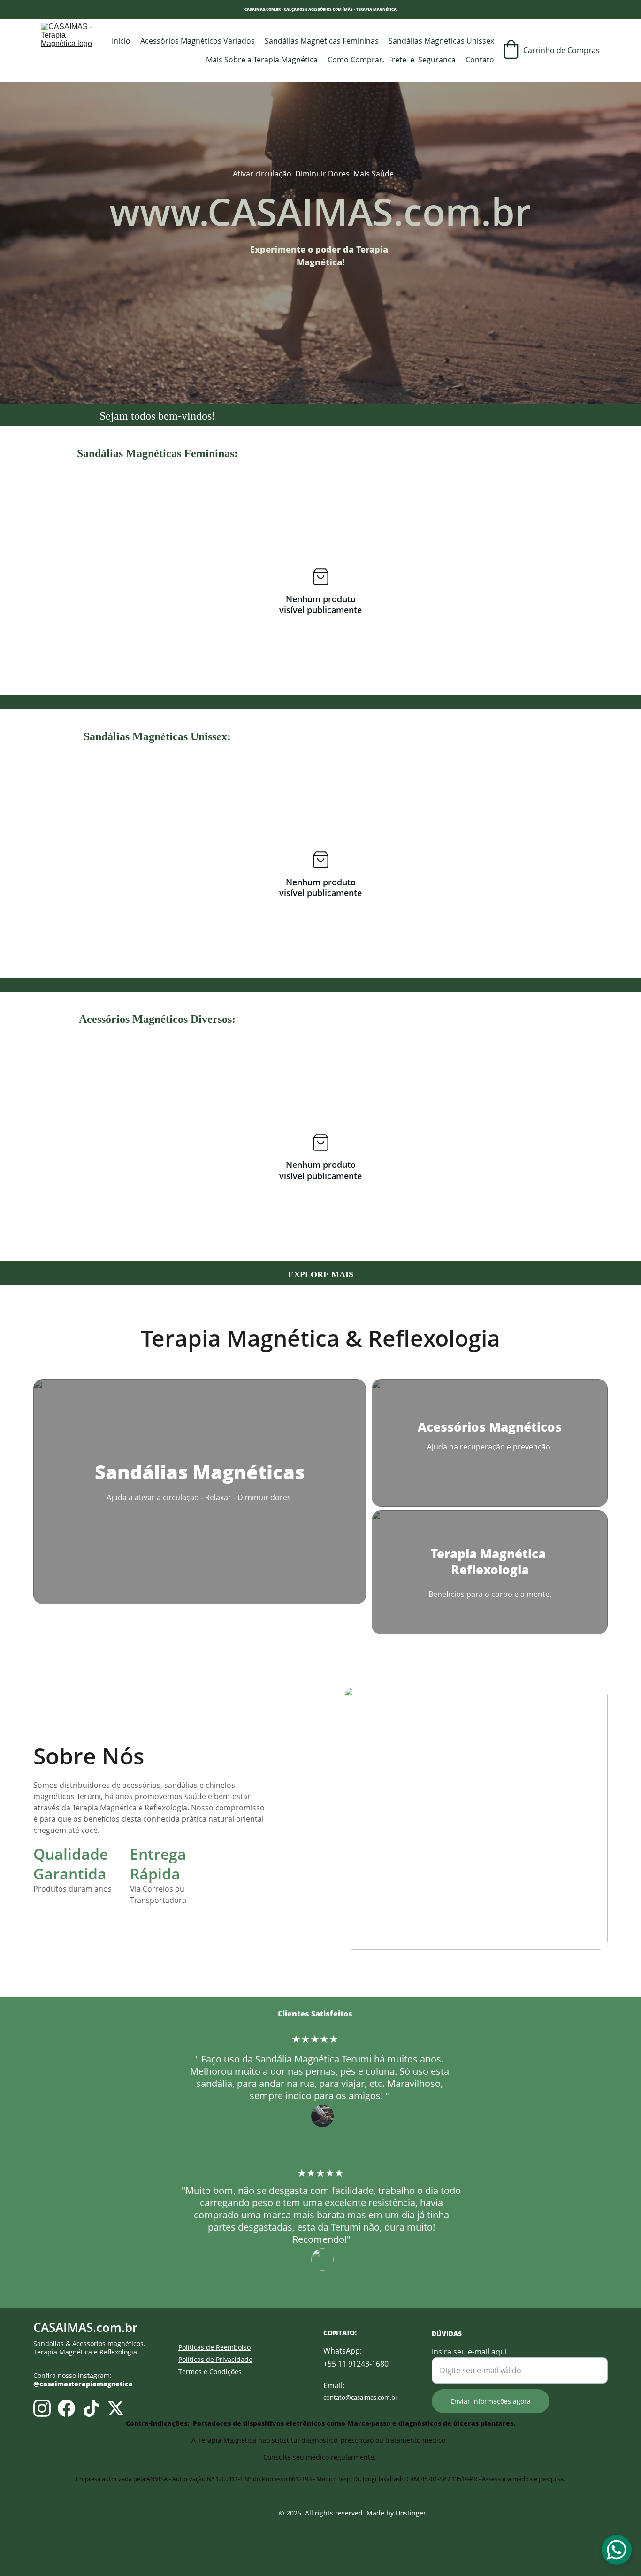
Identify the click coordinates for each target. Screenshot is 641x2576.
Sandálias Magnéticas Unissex (441, 41)
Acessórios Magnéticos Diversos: (157, 1019)
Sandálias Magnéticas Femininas (322, 41)
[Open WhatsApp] (617, 2550)
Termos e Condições (210, 2372)
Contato (480, 60)
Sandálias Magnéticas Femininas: (157, 453)
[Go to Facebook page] (66, 2408)
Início (121, 41)
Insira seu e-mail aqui (469, 2352)
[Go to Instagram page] (42, 2408)
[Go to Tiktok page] (91, 2408)
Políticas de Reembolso (214, 2347)
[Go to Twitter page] (116, 2408)
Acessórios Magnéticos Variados (198, 41)
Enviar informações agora (491, 2401)
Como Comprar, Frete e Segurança (392, 60)
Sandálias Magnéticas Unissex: (157, 736)
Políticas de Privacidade (215, 2359)
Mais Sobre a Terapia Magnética (262, 60)
